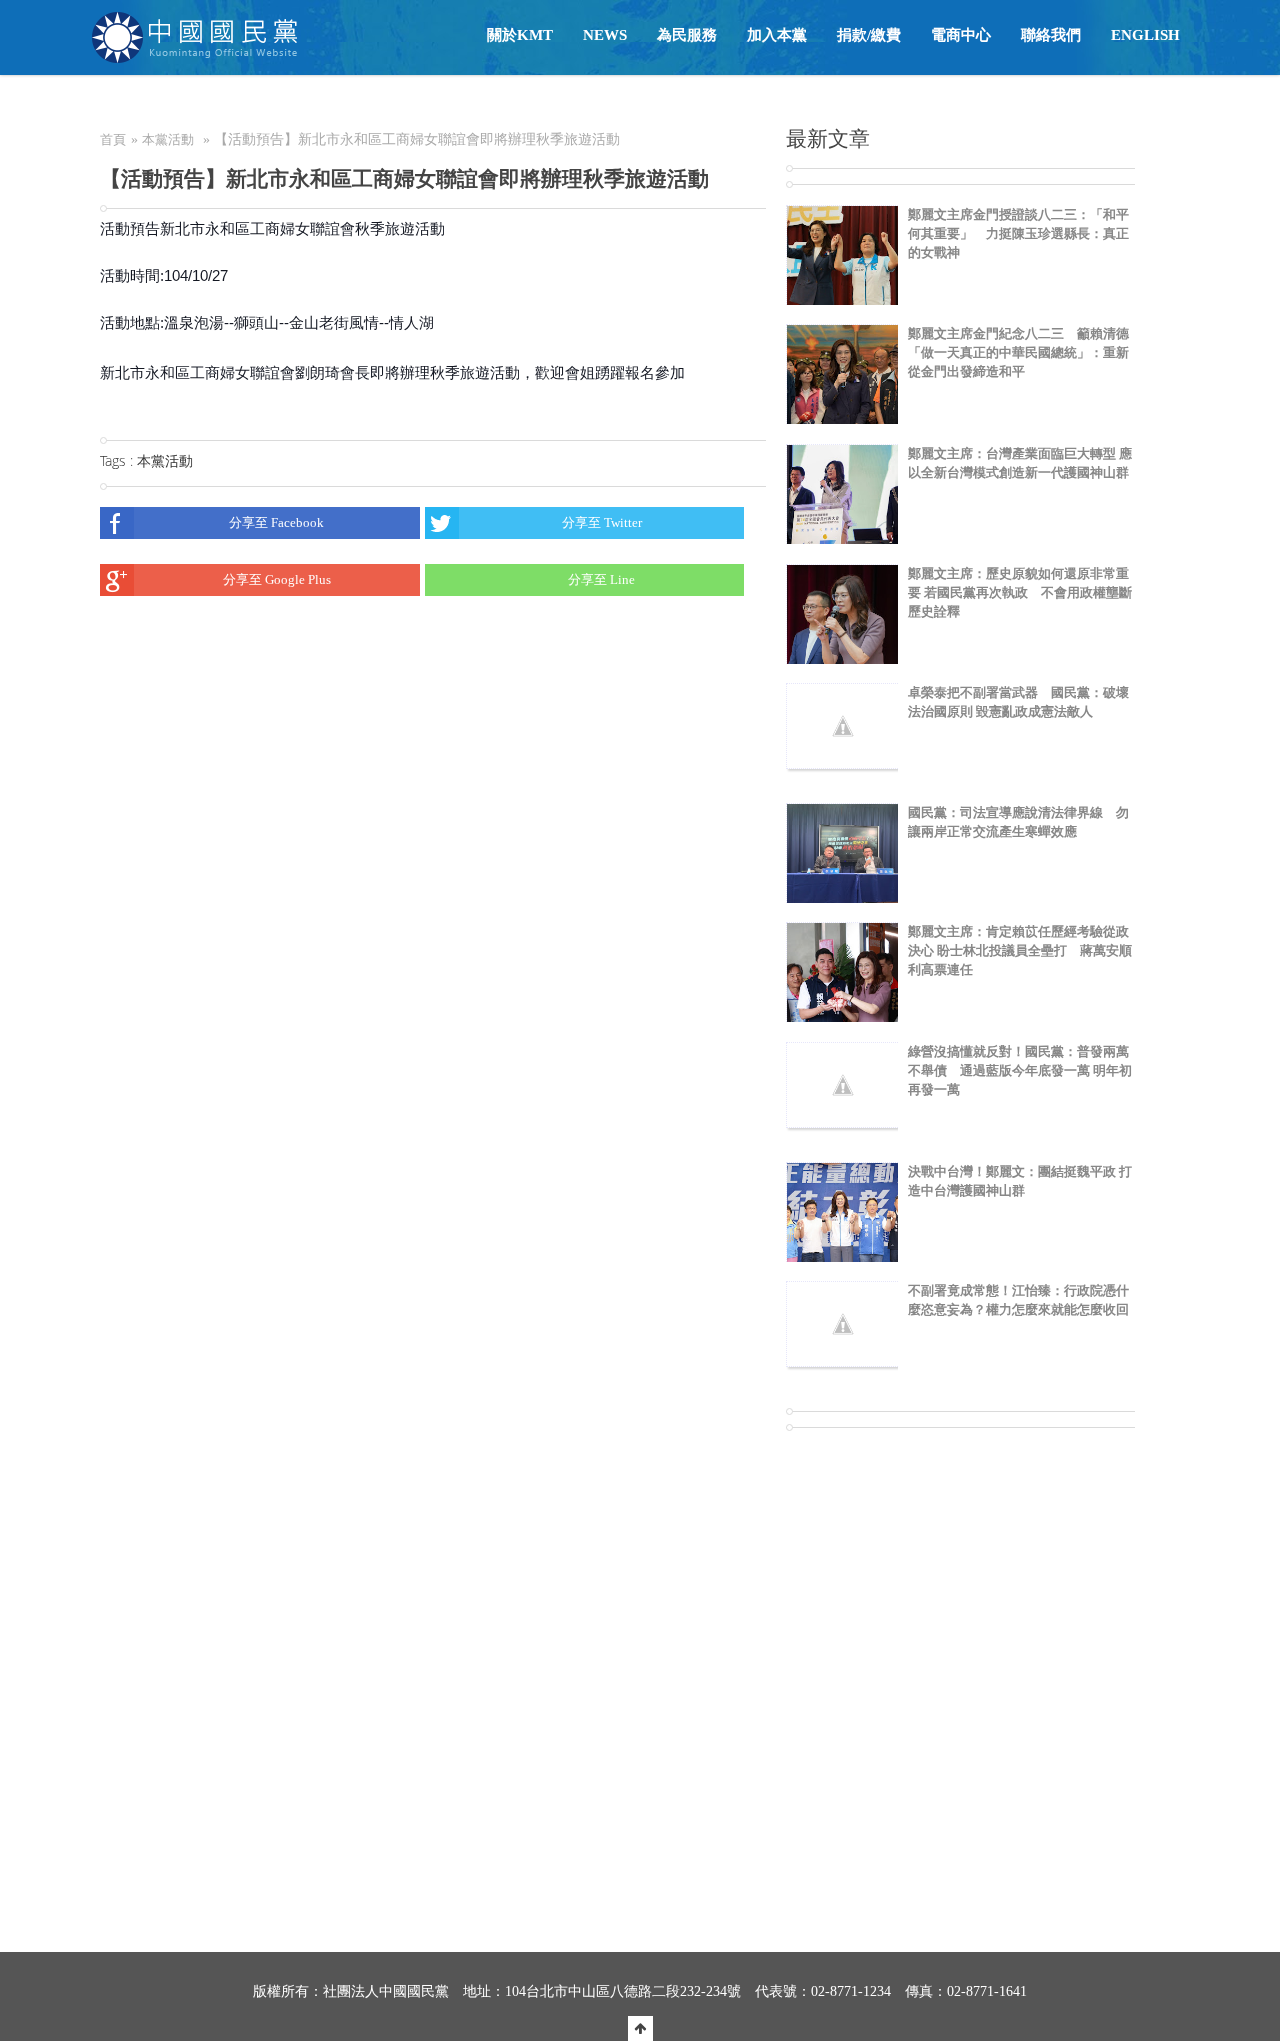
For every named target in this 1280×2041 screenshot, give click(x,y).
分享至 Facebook (276, 522)
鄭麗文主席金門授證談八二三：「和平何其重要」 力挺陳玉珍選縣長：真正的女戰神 (1018, 233)
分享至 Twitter (602, 522)
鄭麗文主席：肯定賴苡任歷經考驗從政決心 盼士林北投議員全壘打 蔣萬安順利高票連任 (1020, 950)
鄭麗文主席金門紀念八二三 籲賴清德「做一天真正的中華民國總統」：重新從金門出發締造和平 (1018, 352)
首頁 (113, 139)
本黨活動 (168, 139)
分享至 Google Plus (277, 579)
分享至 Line (601, 579)
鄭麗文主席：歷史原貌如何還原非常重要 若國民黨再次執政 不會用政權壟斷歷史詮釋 (1020, 592)
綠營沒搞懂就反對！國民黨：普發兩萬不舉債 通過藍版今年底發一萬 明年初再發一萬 (1020, 1070)
